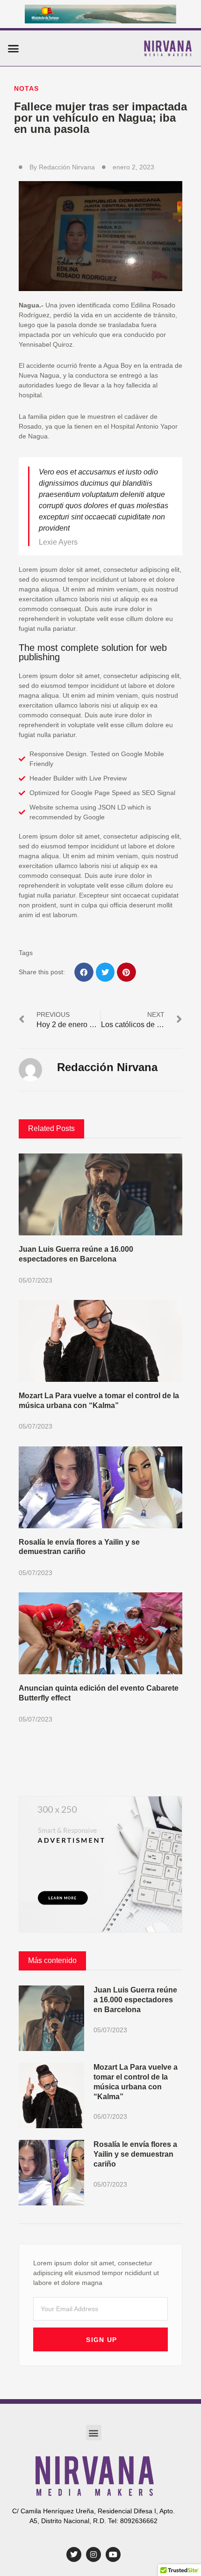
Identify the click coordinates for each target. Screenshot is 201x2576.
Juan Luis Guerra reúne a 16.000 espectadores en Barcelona (135, 2000)
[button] (14, 48)
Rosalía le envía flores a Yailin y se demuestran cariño (135, 2154)
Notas (26, 88)
